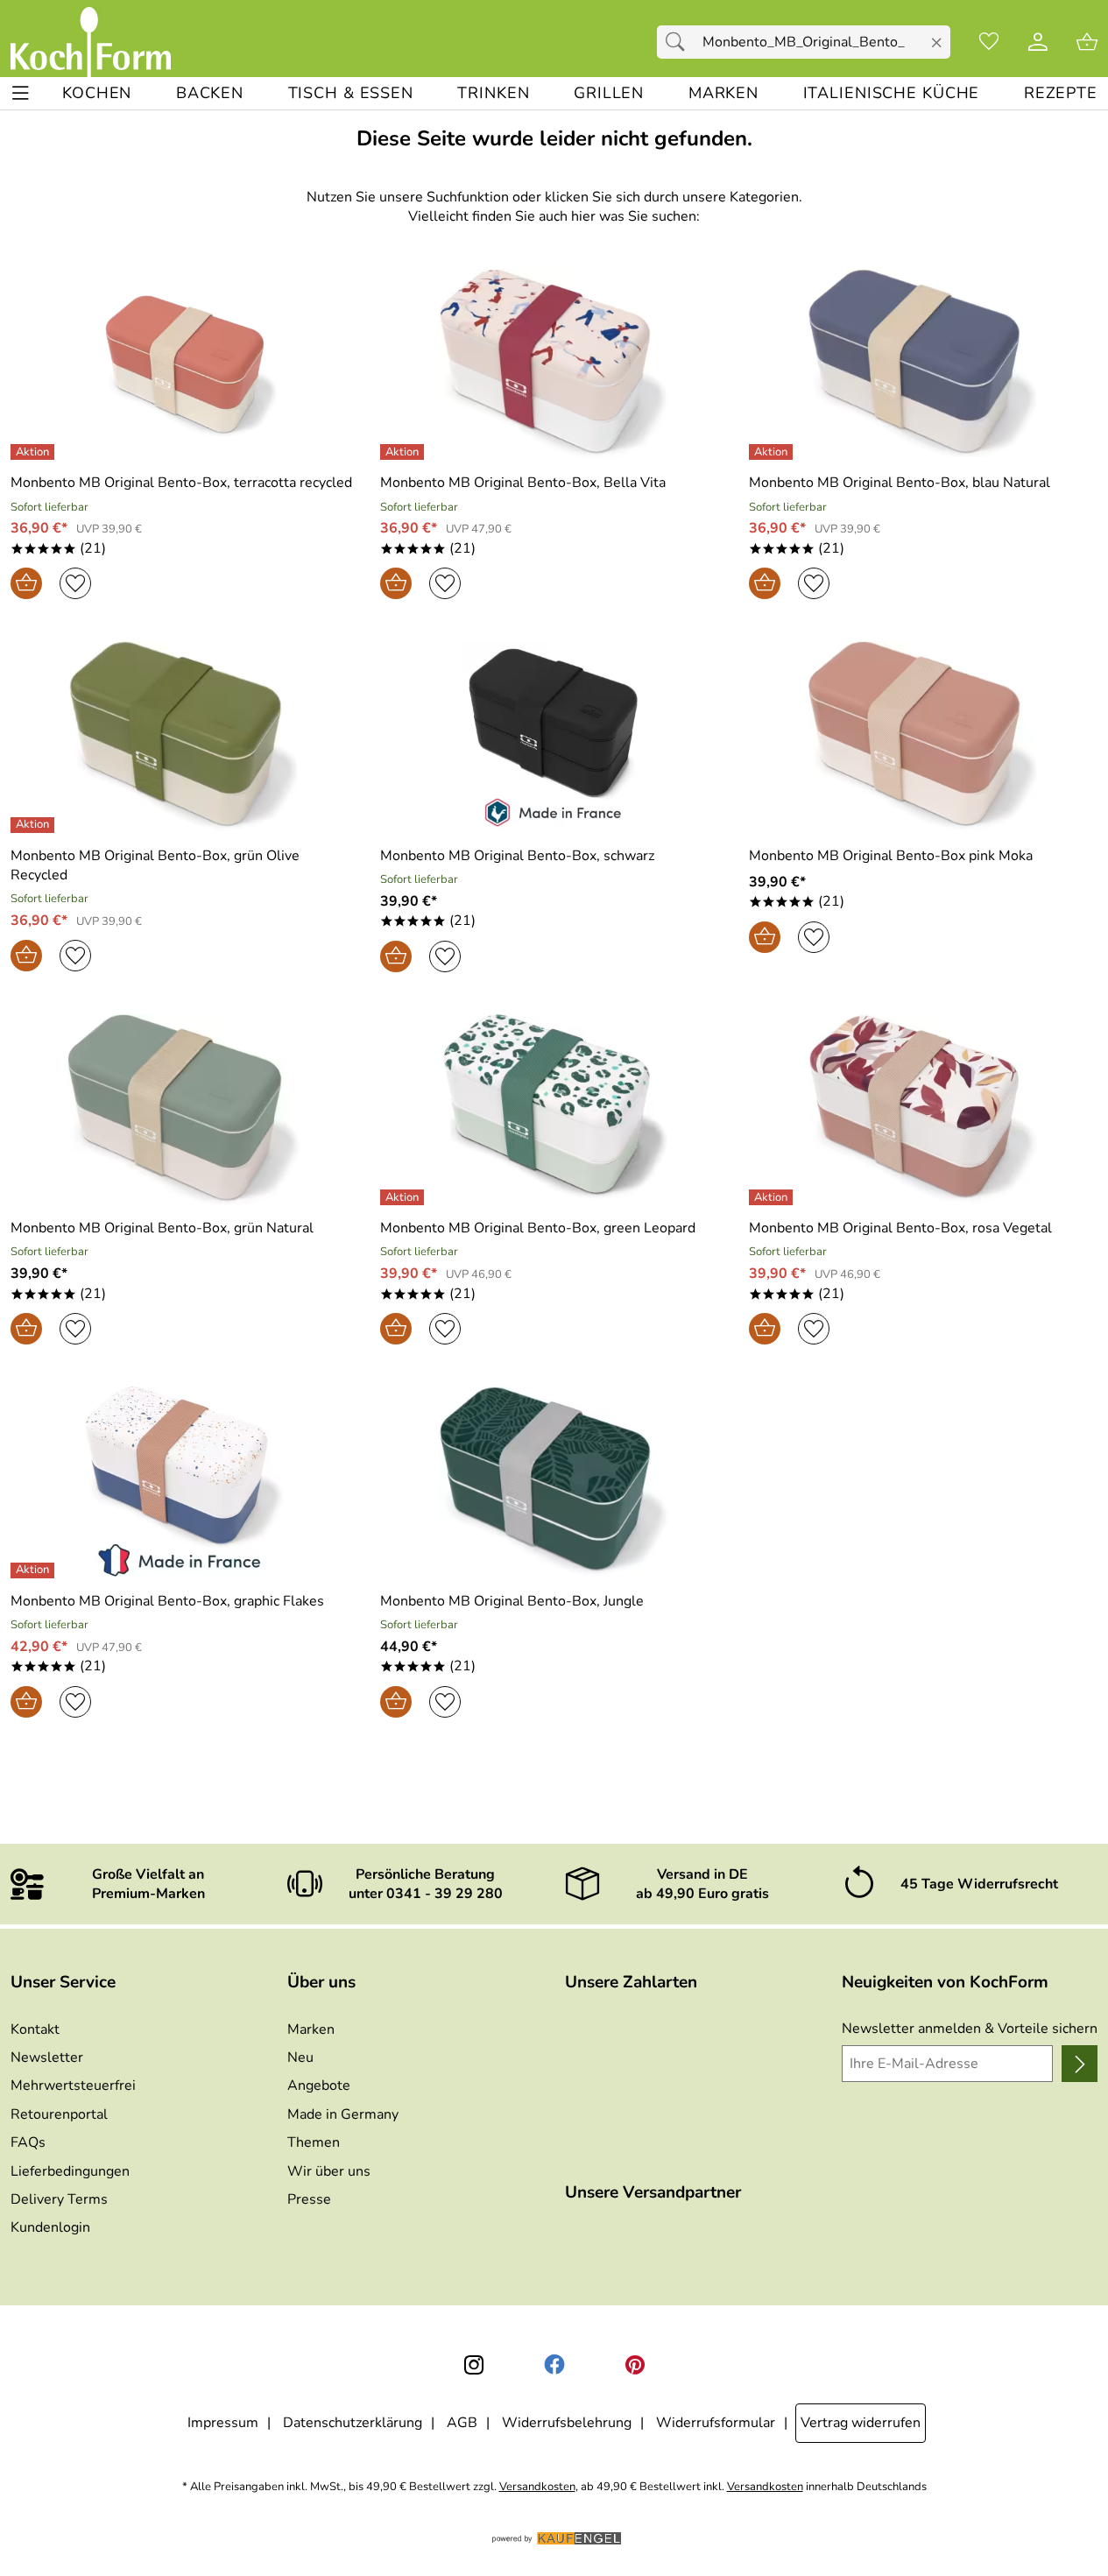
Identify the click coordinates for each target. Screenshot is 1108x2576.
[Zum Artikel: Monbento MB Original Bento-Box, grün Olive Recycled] (185, 736)
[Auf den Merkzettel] (75, 583)
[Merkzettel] (989, 42)
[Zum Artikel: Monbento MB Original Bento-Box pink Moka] (923, 736)
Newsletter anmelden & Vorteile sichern (970, 2029)
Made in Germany (343, 2114)
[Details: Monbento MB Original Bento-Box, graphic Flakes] (35, 1570)
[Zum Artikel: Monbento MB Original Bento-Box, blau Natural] (923, 364)
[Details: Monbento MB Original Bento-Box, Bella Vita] (404, 452)
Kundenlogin (50, 2227)
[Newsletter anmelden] (1080, 2064)
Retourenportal (59, 2114)
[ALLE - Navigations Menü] (21, 93)
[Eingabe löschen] (937, 43)
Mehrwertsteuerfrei (73, 2086)
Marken (311, 2029)
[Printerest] (635, 2365)
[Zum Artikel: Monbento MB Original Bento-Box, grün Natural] (185, 1109)
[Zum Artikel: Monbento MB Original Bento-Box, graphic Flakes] (185, 1482)
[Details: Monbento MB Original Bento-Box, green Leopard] (404, 1197)
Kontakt (35, 2029)
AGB (462, 2423)
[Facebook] (554, 2365)
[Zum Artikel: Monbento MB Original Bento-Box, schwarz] (554, 736)
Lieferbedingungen (70, 2171)
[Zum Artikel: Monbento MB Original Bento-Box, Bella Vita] (554, 364)
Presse (309, 2199)
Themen (314, 2142)
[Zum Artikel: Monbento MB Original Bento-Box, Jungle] (554, 1482)
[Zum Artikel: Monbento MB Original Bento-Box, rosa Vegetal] (923, 1109)
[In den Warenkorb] (26, 583)
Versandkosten (537, 2487)
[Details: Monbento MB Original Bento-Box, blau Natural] (773, 452)
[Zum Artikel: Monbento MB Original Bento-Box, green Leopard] (554, 1109)
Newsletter (47, 2057)
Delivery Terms (59, 2199)
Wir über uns (329, 2171)
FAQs (28, 2142)
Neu (300, 2057)
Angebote (319, 2086)
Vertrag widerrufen (861, 2423)
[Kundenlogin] (1038, 42)
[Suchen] (680, 42)
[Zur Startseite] (91, 42)
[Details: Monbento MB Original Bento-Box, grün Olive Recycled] (35, 825)
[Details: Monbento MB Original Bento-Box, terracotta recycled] (35, 452)
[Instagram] (474, 2365)
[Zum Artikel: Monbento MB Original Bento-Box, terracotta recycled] (185, 364)
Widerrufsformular (716, 2423)
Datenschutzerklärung (353, 2423)
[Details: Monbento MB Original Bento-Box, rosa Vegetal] (773, 1197)
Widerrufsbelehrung (567, 2423)
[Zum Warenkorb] (1087, 42)
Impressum (223, 2423)
